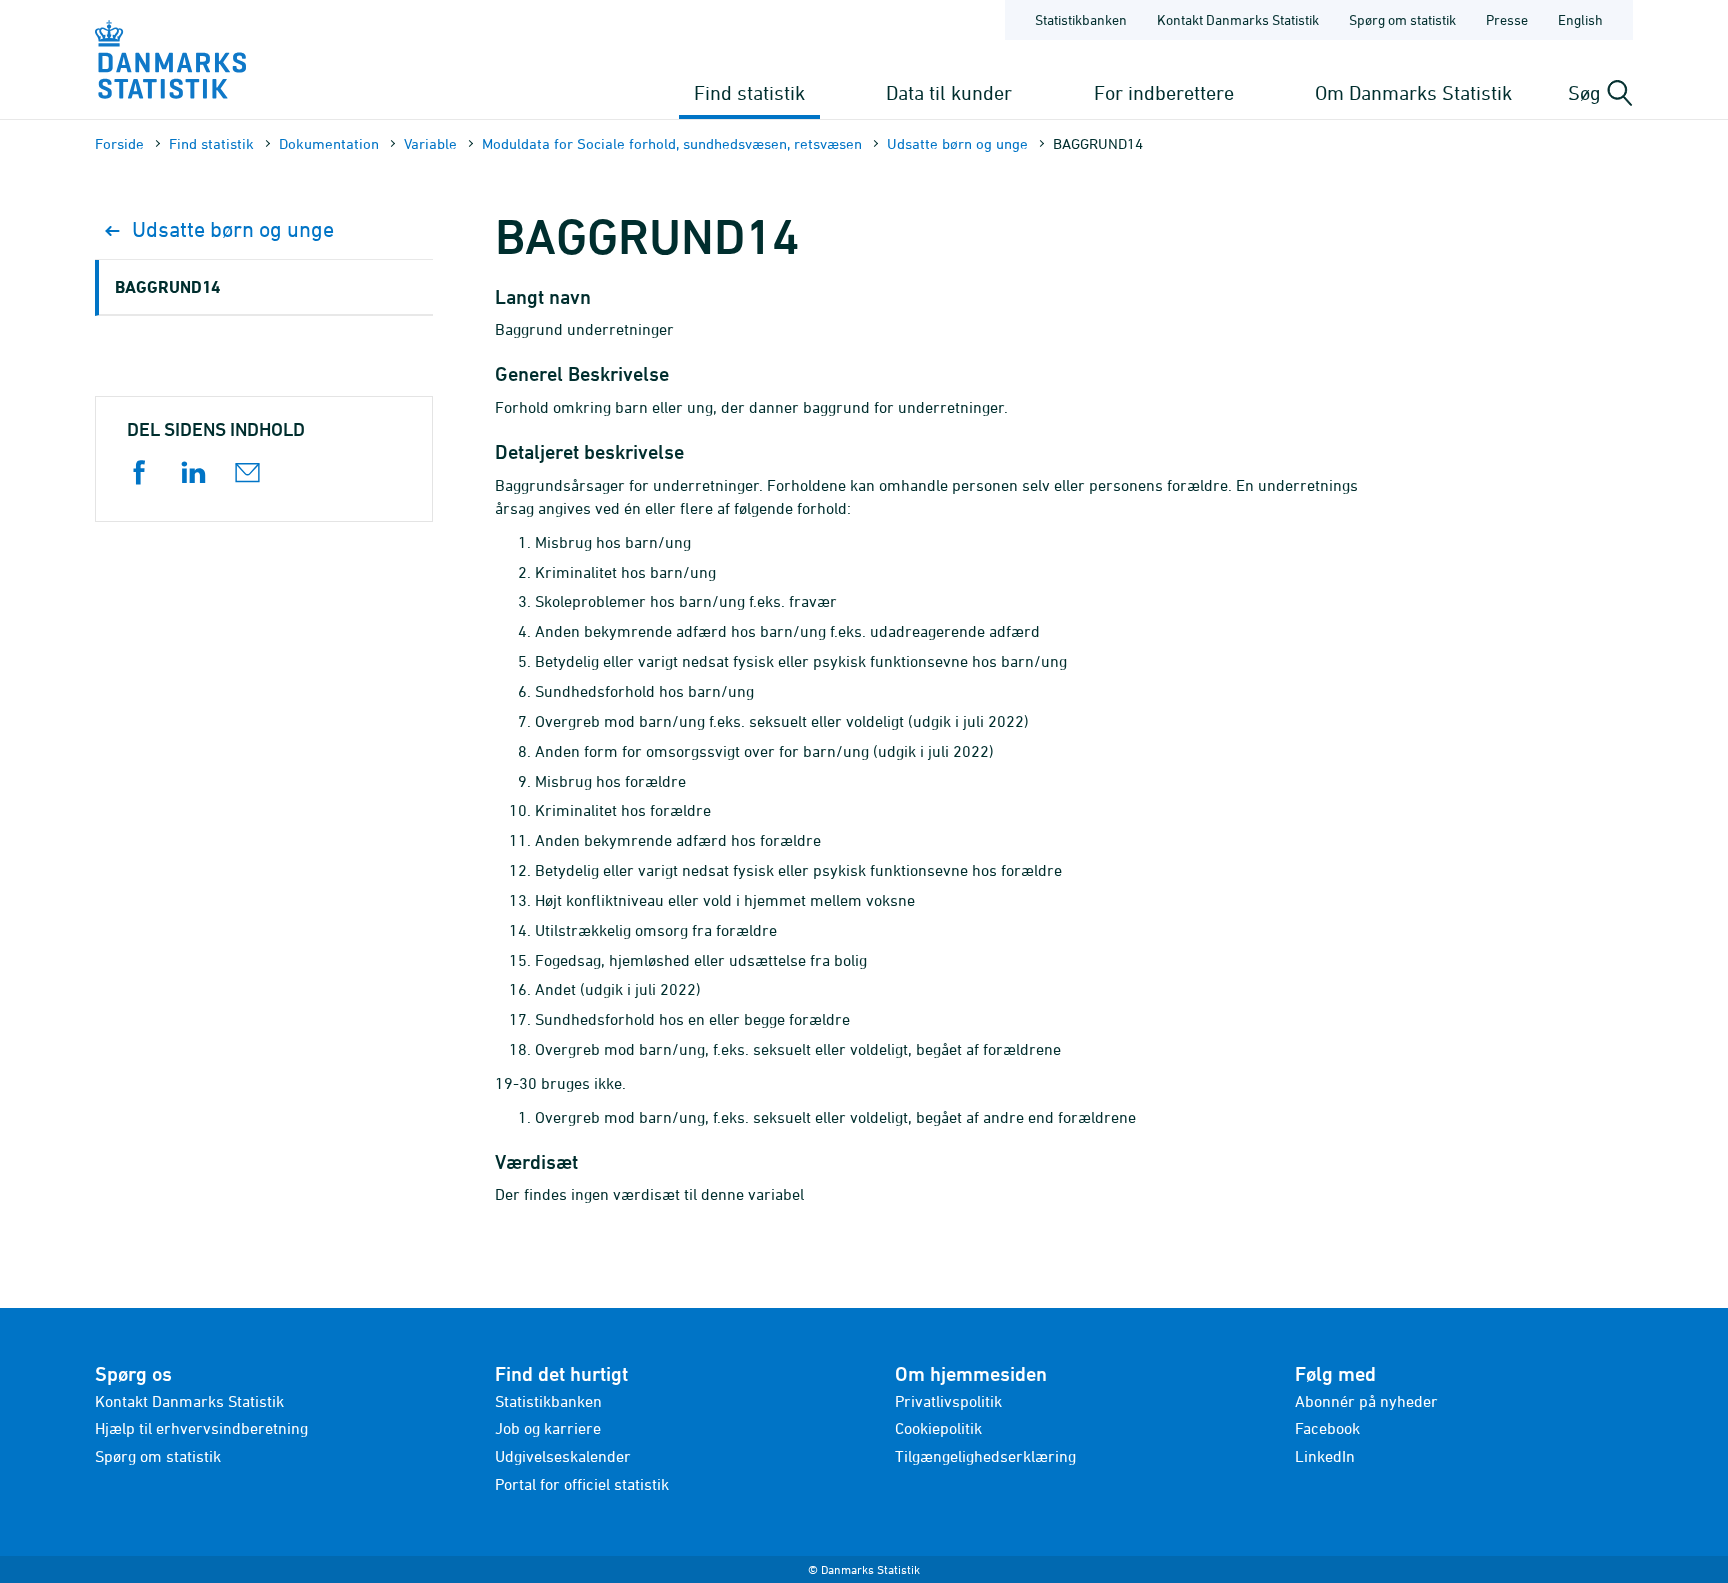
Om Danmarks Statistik (1413, 92)
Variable (430, 143)
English (1580, 19)
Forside (119, 143)
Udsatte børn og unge (957, 143)
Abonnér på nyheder (1366, 1401)
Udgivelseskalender (563, 1456)
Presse (1507, 19)
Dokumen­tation (329, 143)
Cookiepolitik (938, 1428)
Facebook (1327, 1428)
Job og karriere (548, 1428)
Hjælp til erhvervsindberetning (201, 1428)
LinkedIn (1325, 1456)
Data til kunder (949, 92)
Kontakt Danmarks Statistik (1238, 19)
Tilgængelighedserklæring (985, 1456)
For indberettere (1164, 92)
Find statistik (749, 92)
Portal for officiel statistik (582, 1484)
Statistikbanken (1081, 19)
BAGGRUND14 (167, 286)
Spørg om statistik (1402, 19)
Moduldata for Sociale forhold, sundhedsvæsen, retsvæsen (672, 143)
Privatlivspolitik (948, 1401)
